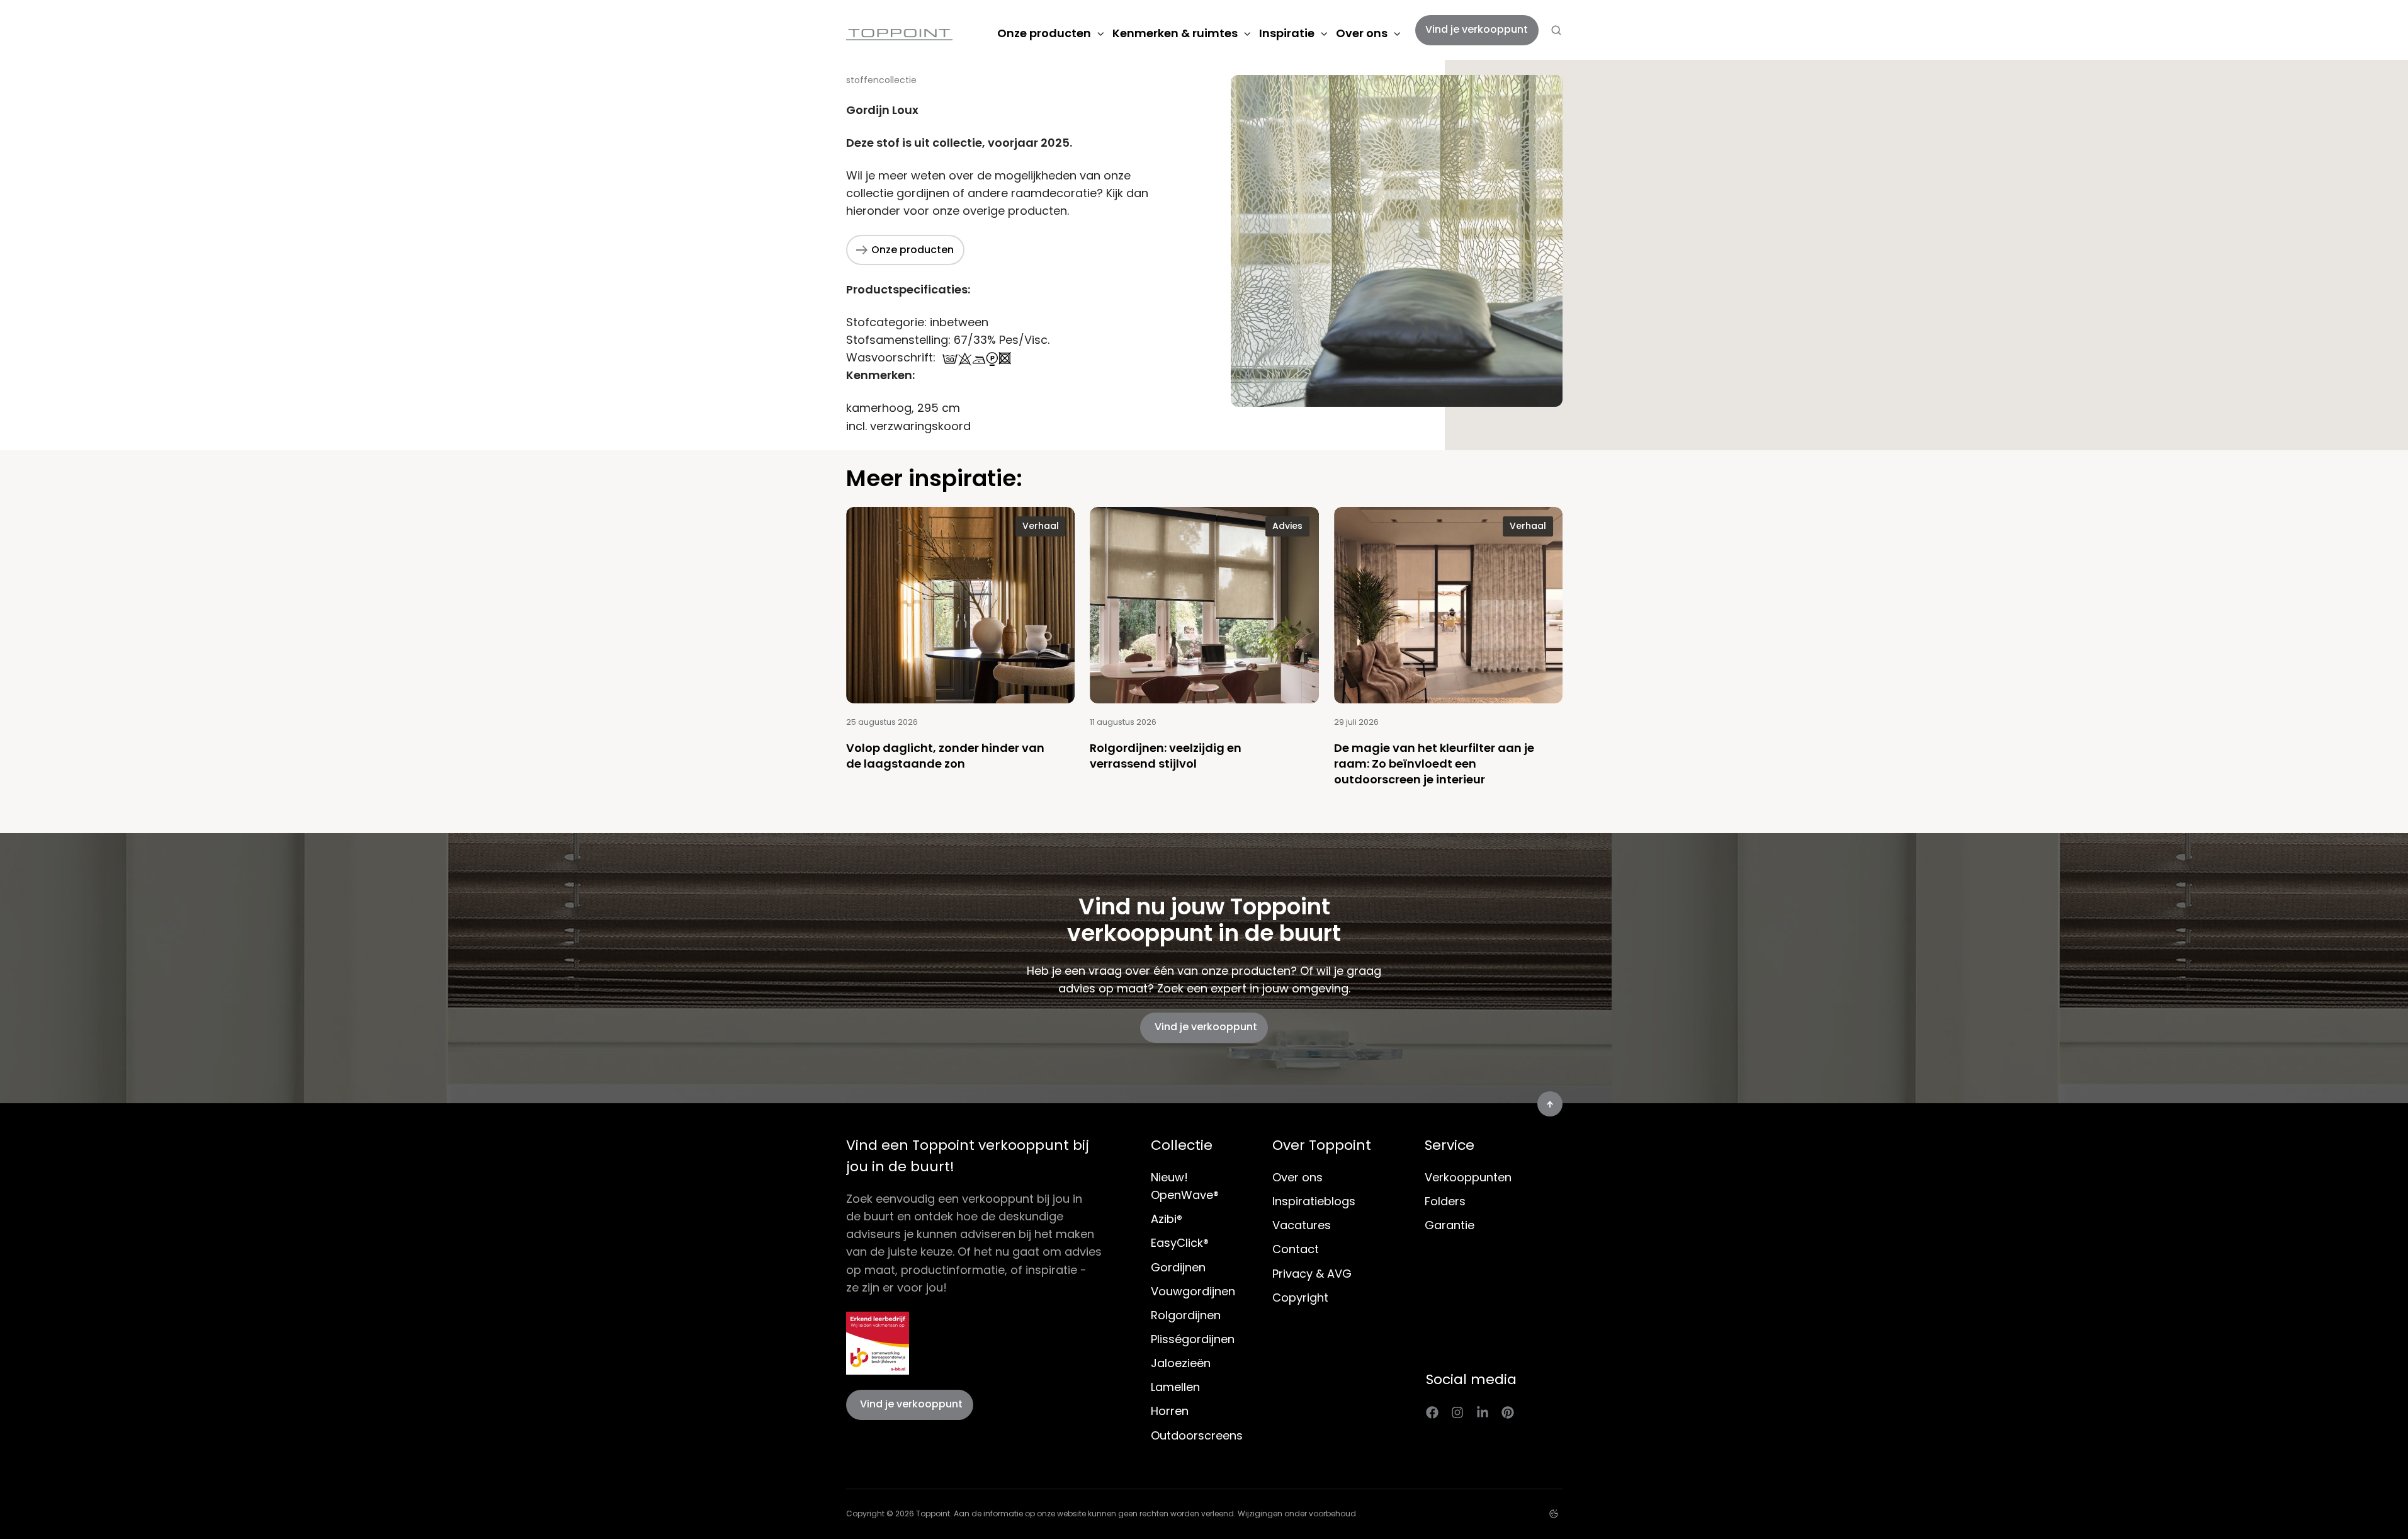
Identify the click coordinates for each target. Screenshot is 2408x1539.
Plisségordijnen (1193, 1339)
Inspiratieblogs (1314, 1201)
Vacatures (1302, 1225)
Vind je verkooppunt (1477, 29)
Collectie (1182, 1145)
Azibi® (1167, 1219)
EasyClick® (1180, 1243)
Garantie (1450, 1225)
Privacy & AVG (1312, 1274)
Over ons (1362, 33)
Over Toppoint (1322, 1145)
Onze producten (1044, 33)
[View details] (1432, 1412)
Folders (1445, 1201)
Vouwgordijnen (1193, 1291)
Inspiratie (1287, 33)
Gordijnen (1178, 1267)
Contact (1296, 1249)
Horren (1170, 1411)
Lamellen (1175, 1387)
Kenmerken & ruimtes (1175, 33)
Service (1450, 1145)
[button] (1556, 30)
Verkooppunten (1468, 1177)
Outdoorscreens (1197, 1435)
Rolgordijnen (1186, 1315)
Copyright (1300, 1298)
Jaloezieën (1181, 1363)
